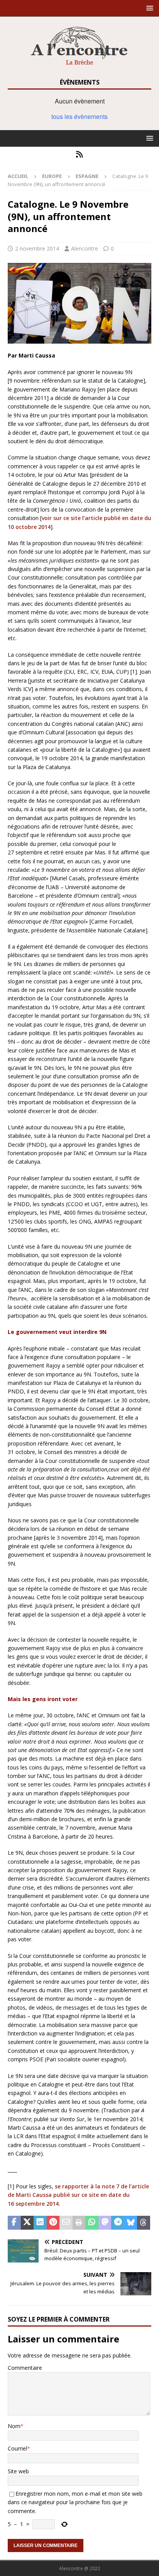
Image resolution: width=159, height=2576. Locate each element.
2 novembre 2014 (37, 248)
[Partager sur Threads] (144, 2223)
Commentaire (25, 2368)
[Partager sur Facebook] (14, 2223)
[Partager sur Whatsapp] (92, 2223)
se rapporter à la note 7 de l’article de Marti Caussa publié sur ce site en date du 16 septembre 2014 (78, 2195)
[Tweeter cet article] (27, 2223)
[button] (148, 8)
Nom (14, 2426)
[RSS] (80, 154)
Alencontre (85, 248)
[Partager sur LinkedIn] (40, 2223)
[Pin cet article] (53, 2223)
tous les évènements (79, 116)
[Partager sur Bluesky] (131, 2223)
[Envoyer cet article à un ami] (66, 2223)
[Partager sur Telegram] (118, 2223)
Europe (52, 176)
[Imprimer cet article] (79, 2223)
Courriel (17, 2448)
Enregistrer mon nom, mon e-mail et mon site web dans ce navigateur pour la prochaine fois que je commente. (75, 2502)
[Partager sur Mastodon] (105, 2223)
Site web (18, 2471)
